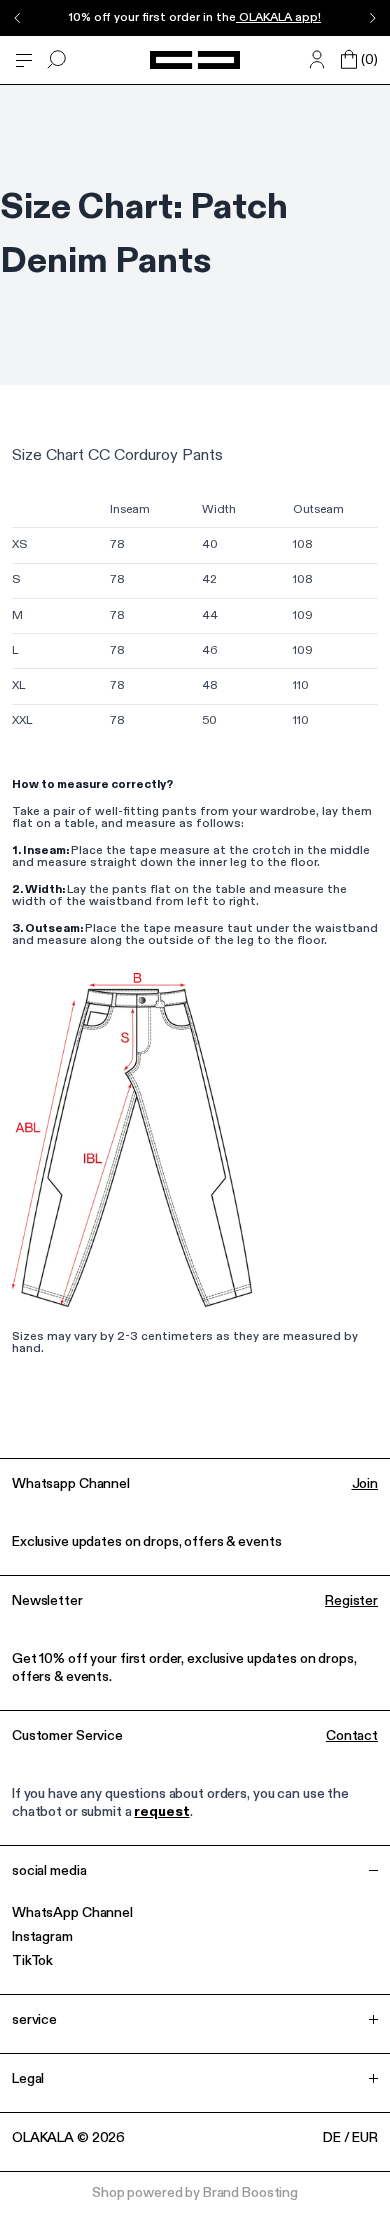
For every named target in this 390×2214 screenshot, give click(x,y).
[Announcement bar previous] (18, 18)
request (161, 1812)
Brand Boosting (250, 2193)
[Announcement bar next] (372, 18)
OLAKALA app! (278, 18)
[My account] (317, 60)
